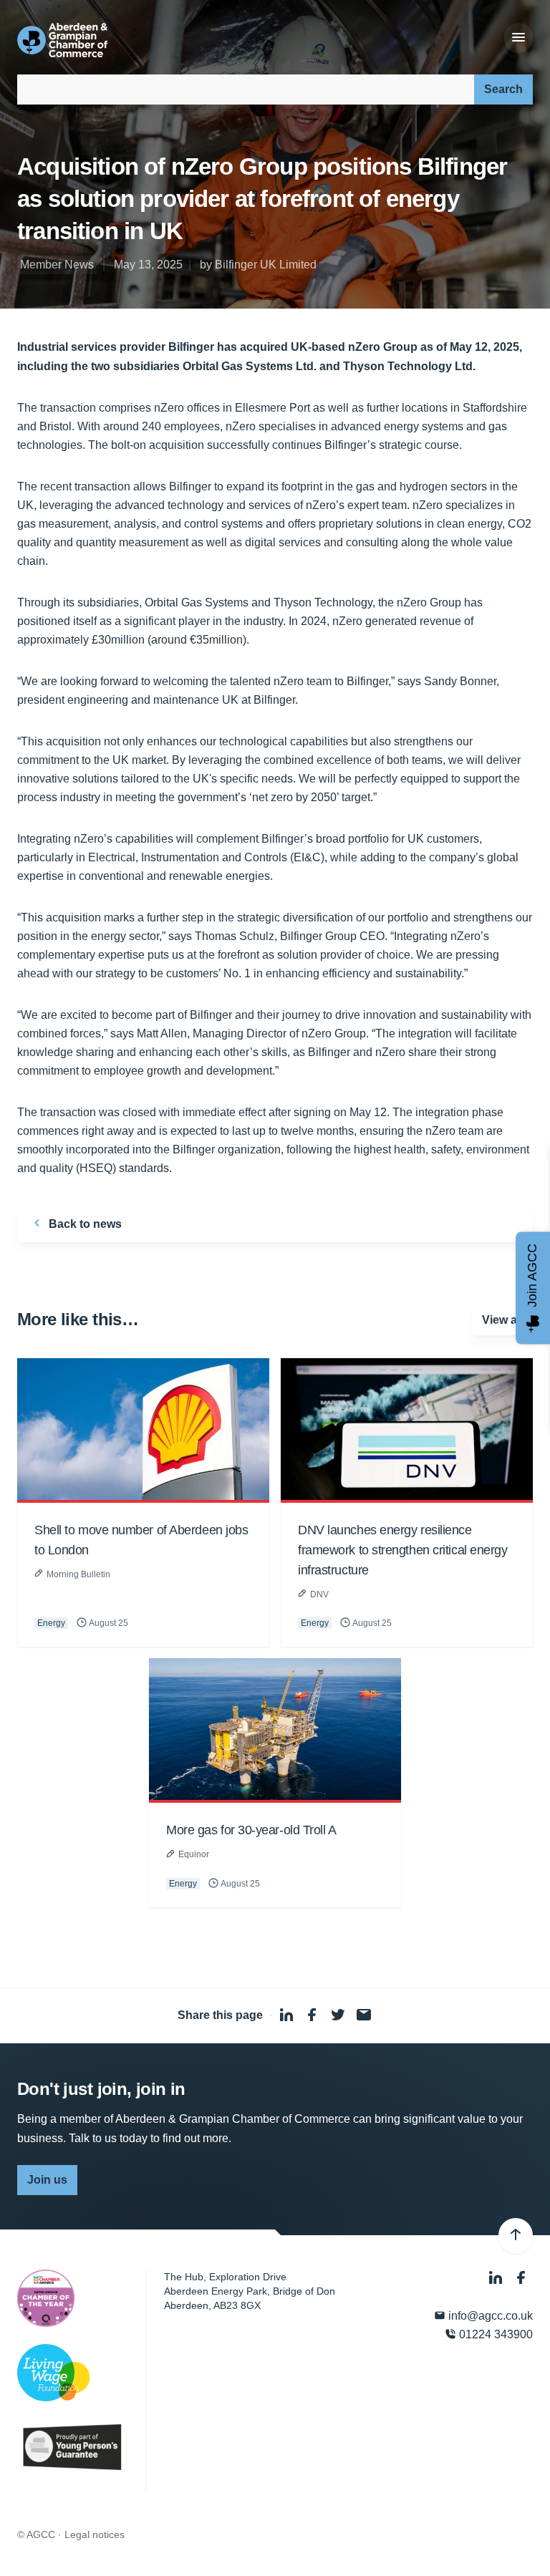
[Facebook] (521, 2279)
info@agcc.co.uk (489, 2316)
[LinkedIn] (497, 2279)
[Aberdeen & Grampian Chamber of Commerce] (62, 40)
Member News (57, 265)
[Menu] (518, 38)
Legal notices (95, 2534)
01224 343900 (494, 2334)
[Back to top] (516, 2236)
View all (502, 1320)
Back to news (84, 1224)
